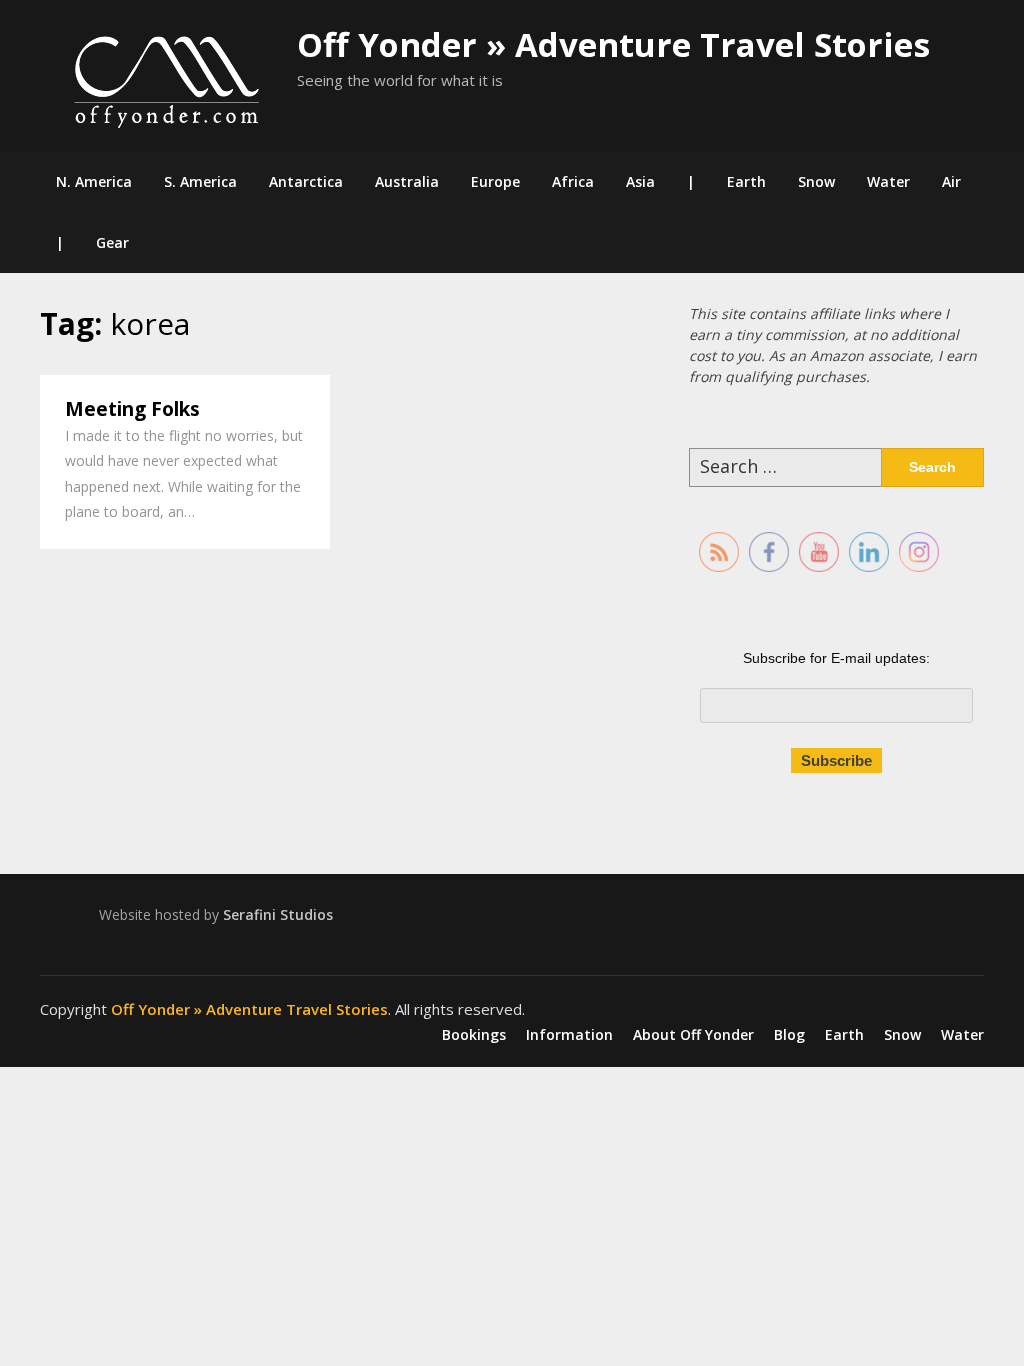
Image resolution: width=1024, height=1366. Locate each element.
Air (951, 181)
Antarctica (306, 181)
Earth (746, 181)
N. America (94, 181)
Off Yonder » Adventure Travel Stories (613, 44)
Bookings (474, 1035)
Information (569, 1035)
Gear (112, 242)
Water (888, 181)
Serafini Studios (278, 914)
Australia (407, 181)
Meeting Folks (132, 409)
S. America (200, 181)
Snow (816, 181)
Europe (495, 181)
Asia (640, 181)
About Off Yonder (693, 1035)
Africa (573, 181)
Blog (789, 1035)
